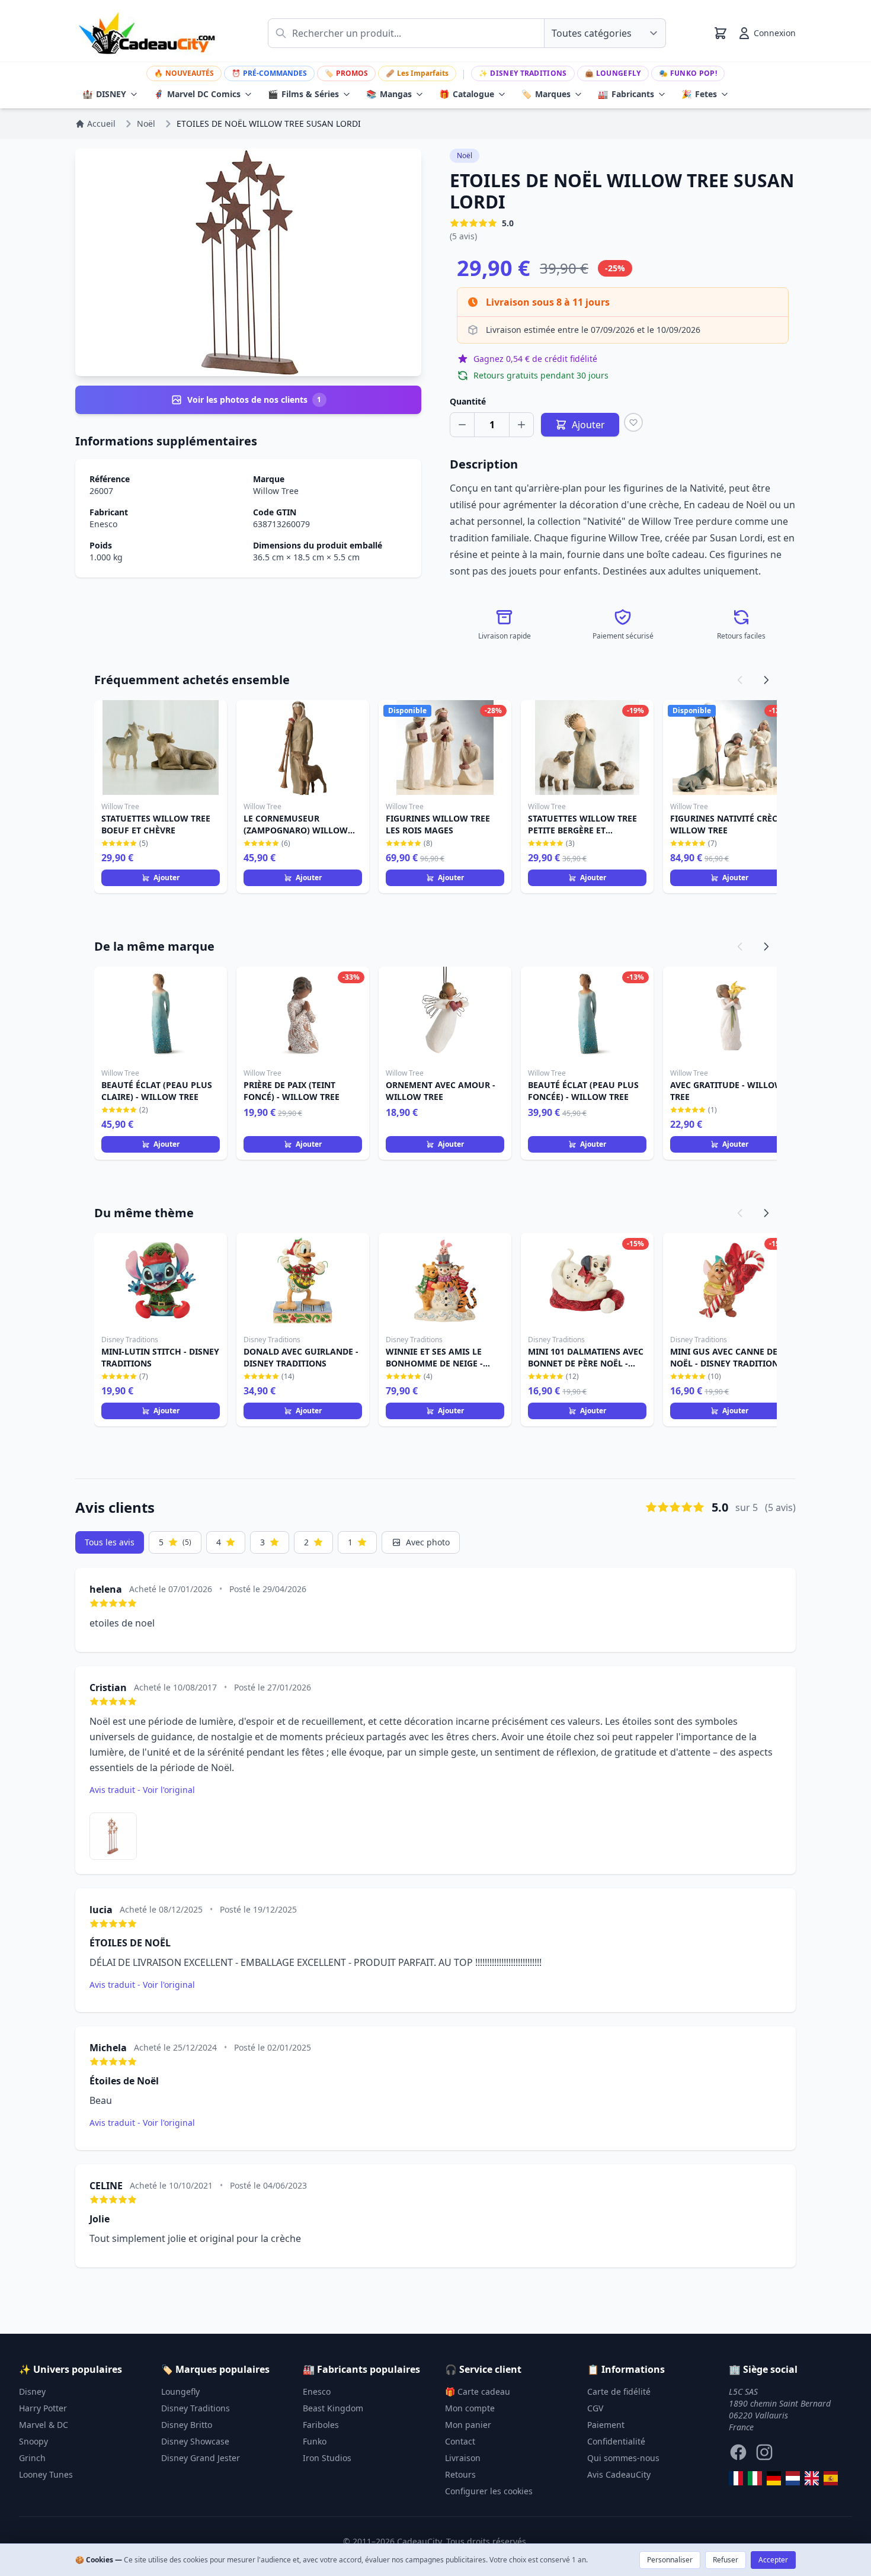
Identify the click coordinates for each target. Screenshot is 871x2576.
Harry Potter (43, 2408)
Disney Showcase (195, 2441)
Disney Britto (187, 2425)
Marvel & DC (44, 2425)
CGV (595, 2408)
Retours (460, 2474)
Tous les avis (110, 1542)
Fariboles (321, 2425)
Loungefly (613, 73)
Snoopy (33, 2441)
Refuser (726, 2560)
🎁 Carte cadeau (478, 2391)
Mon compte (470, 2408)
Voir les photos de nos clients (254, 400)
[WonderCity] (774, 2478)
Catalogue (467, 94)
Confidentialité (616, 2441)
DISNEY (104, 94)
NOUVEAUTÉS (184, 73)
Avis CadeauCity (619, 2474)
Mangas (389, 94)
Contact (460, 2441)
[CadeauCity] (736, 2478)
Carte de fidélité (619, 2391)
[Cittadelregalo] (755, 2478)
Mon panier (468, 2425)
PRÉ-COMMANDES (269, 73)
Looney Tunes (46, 2474)
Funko (315, 2441)
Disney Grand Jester (201, 2458)
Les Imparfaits (417, 73)
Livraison (463, 2458)
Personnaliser (670, 2560)
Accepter (773, 2560)
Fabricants (626, 94)
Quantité (468, 401)
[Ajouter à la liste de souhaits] (633, 422)
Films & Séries (303, 94)
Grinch (32, 2458)
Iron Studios (327, 2458)
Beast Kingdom (333, 2408)
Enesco (103, 524)
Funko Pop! (688, 73)
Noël (465, 155)
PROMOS (346, 73)
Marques (546, 94)
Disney (32, 2391)
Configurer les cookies (489, 2491)
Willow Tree (276, 491)
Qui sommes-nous (623, 2458)
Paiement (606, 2425)
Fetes (699, 94)
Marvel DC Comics (197, 94)
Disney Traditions (523, 73)
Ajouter (166, 878)
